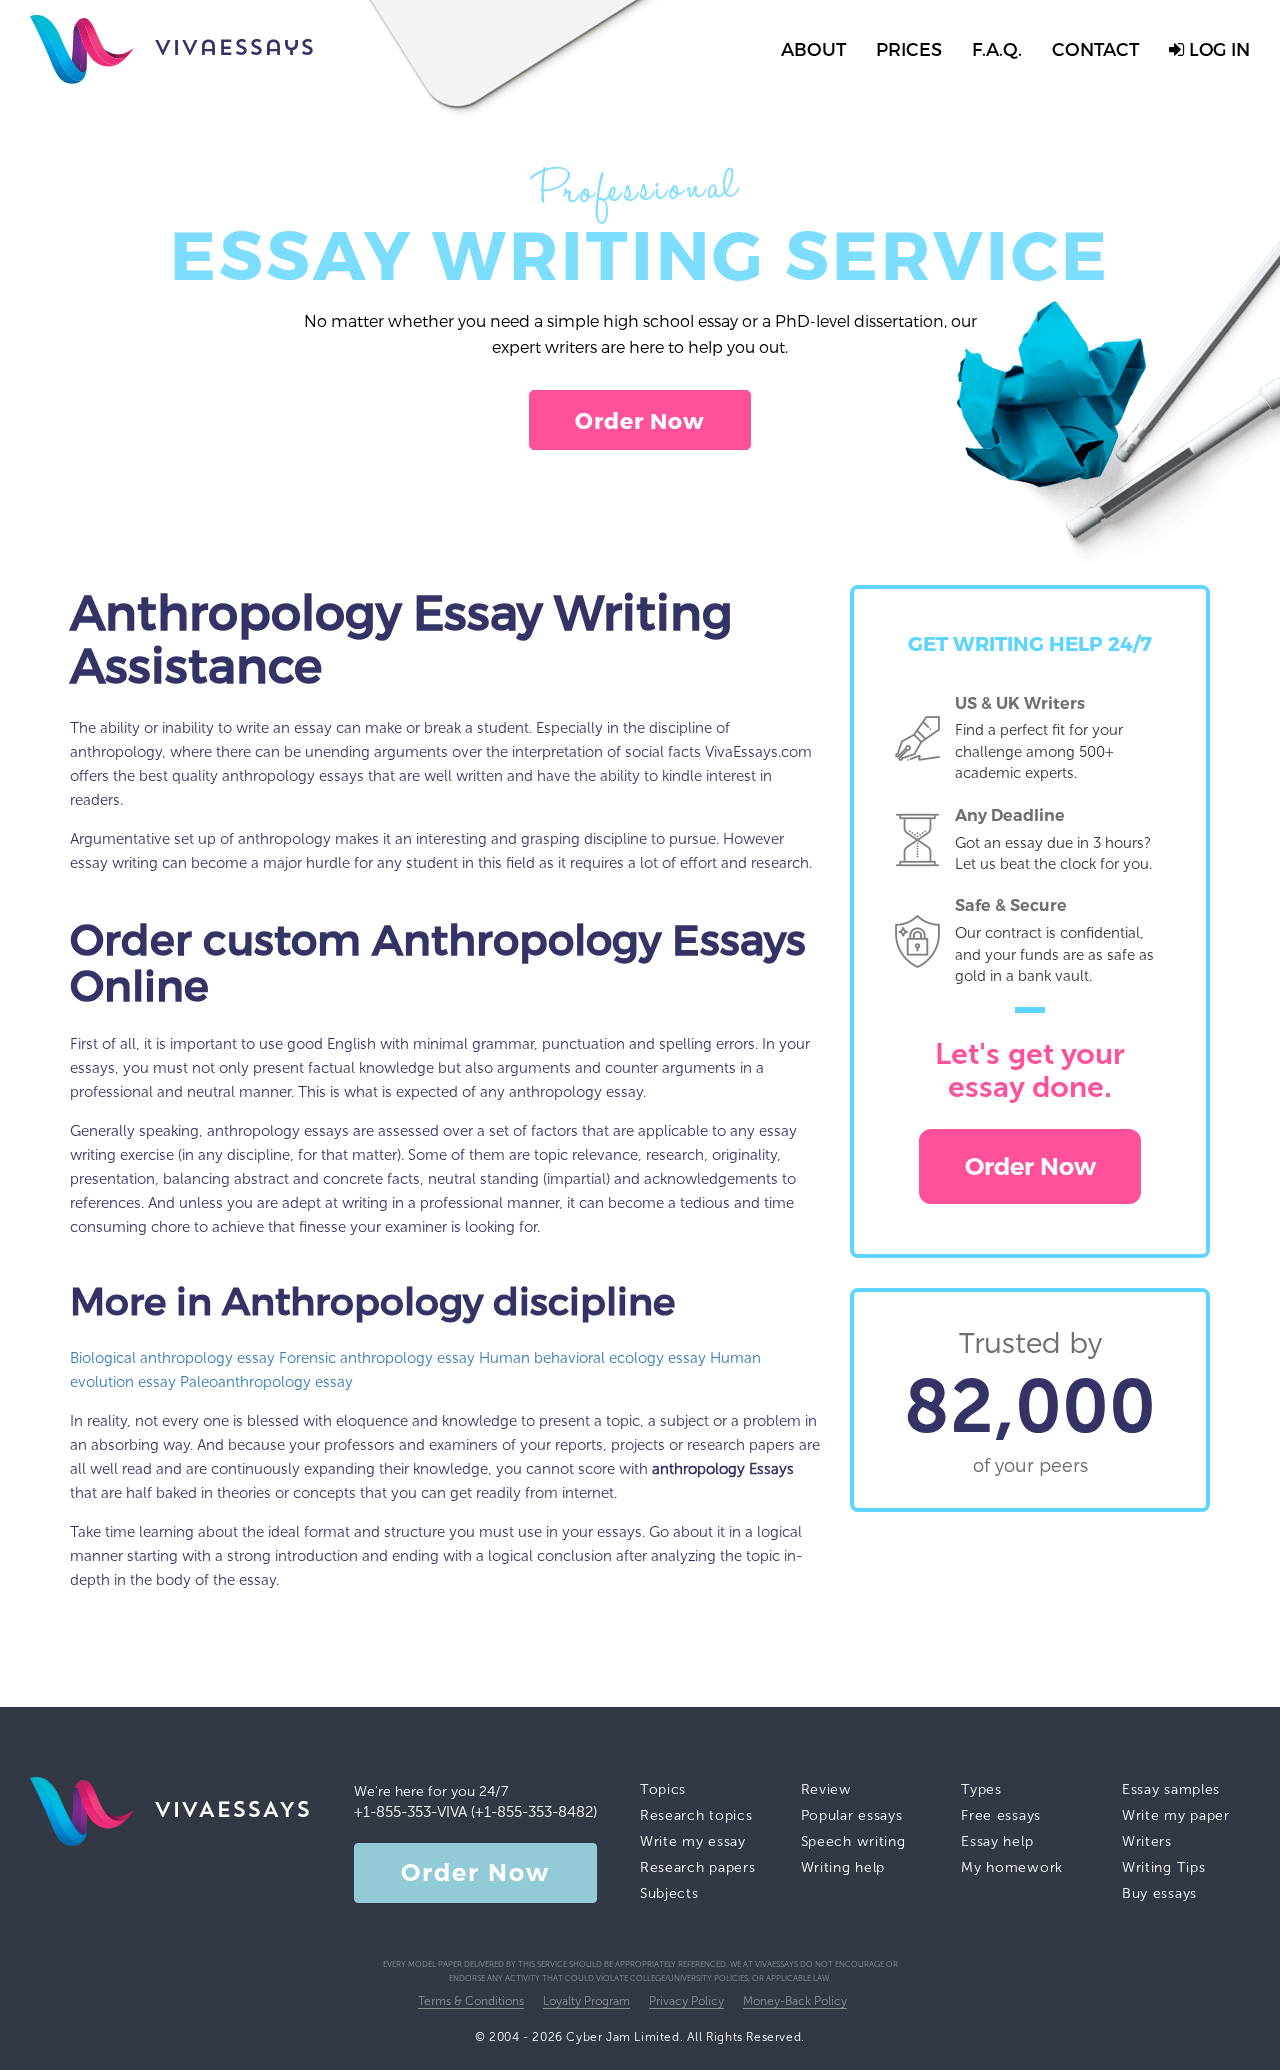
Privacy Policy (686, 2001)
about (813, 48)
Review (826, 1789)
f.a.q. (997, 48)
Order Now (640, 420)
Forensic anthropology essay (377, 1358)
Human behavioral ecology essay (592, 1358)
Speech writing (853, 1841)
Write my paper (1176, 1815)
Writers (1147, 1841)
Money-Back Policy (795, 2001)
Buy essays (1159, 1893)
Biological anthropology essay (172, 1358)
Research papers (698, 1867)
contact (1095, 48)
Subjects (669, 1893)
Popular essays (852, 1815)
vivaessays (234, 49)
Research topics (696, 1815)
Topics (663, 1789)
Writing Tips (1163, 1867)
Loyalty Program (586, 2001)
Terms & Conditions (471, 2001)
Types (981, 1789)
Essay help (997, 1841)
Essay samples (1171, 1789)
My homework (1012, 1867)
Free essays (1001, 1815)
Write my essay (693, 1841)
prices (909, 48)
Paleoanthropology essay (266, 1382)
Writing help (843, 1867)
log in (1217, 48)
